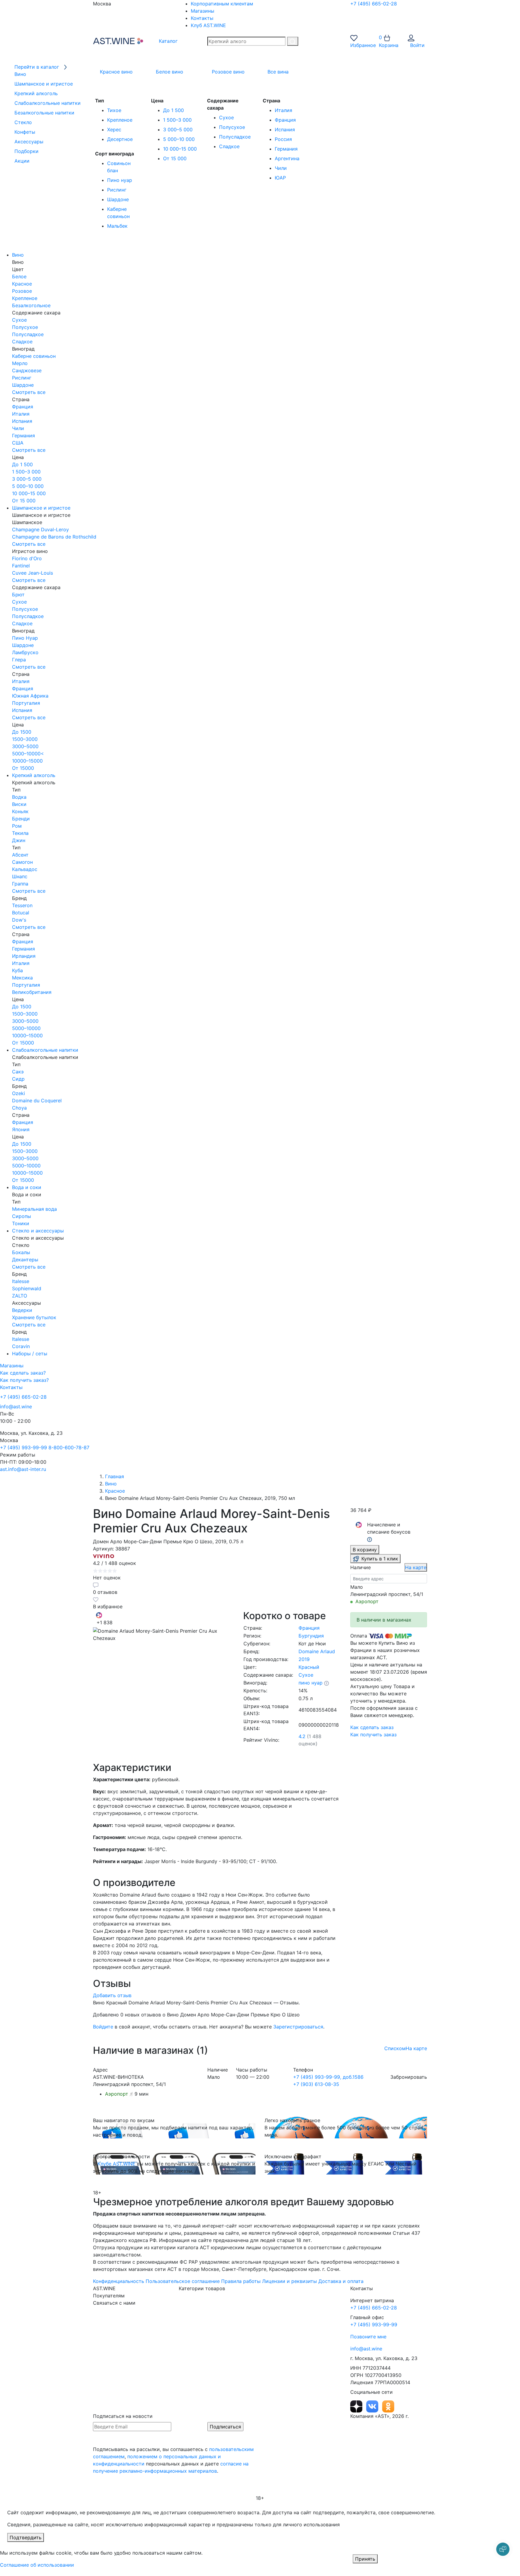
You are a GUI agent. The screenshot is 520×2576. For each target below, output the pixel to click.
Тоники (21, 1223)
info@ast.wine (16, 1407)
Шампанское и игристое (41, 508)
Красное (22, 284)
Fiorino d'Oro (27, 558)
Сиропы (22, 1216)
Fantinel (21, 566)
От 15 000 (175, 158)
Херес (114, 130)
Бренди (21, 819)
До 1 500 (173, 110)
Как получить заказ (373, 1735)
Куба (17, 970)
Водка (19, 797)
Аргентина (287, 158)
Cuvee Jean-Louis (32, 573)
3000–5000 (25, 746)
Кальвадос (25, 869)
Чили (281, 168)
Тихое (114, 110)
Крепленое (120, 120)
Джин (19, 840)
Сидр (18, 1079)
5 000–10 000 (179, 139)
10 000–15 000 (180, 149)
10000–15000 (27, 761)
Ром (17, 826)
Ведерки (22, 1310)
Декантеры (25, 1260)
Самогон (22, 862)
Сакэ (18, 1072)
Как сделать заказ (372, 1727)
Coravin (21, 1346)
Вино (18, 255)
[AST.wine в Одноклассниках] (388, 2406)
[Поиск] (293, 41)
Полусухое (232, 127)
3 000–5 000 (178, 130)
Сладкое (229, 146)
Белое (19, 276)
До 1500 (22, 732)
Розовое (22, 291)
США (18, 443)
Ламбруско (25, 652)
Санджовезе (27, 370)
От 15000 (23, 768)
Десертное (120, 139)
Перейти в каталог (37, 67)
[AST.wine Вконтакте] (373, 2406)
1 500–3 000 (177, 120)
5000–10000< (28, 754)
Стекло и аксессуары (38, 1231)
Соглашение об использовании (37, 2565)
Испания (285, 130)
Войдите (103, 2027)
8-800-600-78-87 (69, 1447)
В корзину (365, 1550)
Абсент (20, 855)
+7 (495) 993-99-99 (23, 1447)
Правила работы (241, 2281)
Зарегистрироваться (298, 2027)
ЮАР (280, 178)
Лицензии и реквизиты (289, 2281)
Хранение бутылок (34, 1317)
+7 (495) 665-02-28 (374, 4)
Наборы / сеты (30, 1354)
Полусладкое (235, 137)
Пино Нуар (25, 638)
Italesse (21, 1281)
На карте (416, 1567)
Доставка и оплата (341, 2281)
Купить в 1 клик (380, 1559)
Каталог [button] (167, 41)
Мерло (20, 363)
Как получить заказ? (24, 1380)
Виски (19, 804)
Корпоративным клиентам (222, 4)
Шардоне (118, 199)
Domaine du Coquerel (37, 1101)
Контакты (202, 18)
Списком (395, 2048)
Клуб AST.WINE (208, 25)
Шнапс (20, 876)
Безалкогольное (31, 305)
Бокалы (21, 1252)
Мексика (22, 978)
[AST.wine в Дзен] (357, 2406)
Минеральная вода (34, 1209)
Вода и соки (27, 1187)
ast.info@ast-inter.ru (23, 1469)
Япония (21, 1129)
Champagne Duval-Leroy (40, 529)
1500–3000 (25, 739)
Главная (115, 1476)
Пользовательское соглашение (183, 2281)
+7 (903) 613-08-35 (316, 2084)
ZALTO (20, 1296)
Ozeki (19, 1093)
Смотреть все (29, 392)
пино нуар (311, 1683)
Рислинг (117, 190)
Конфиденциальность (119, 2281)
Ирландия (24, 956)
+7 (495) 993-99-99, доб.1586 (328, 2077)
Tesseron (22, 905)
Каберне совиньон (34, 356)
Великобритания (32, 992)
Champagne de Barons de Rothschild (54, 537)
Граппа (20, 884)
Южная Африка (30, 696)
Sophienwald (27, 1288)
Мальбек (117, 226)
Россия (283, 139)
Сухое (226, 117)
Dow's (19, 920)
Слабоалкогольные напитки (45, 1050)
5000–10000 (26, 1028)
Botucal (21, 913)
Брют (18, 595)
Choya (19, 1108)
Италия (283, 110)
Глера (19, 660)
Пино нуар (120, 180)
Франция (285, 120)
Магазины (203, 11)
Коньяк (20, 811)
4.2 (302, 1736)
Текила (20, 833)
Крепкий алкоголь (34, 775)
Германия (286, 149)
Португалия (26, 703)
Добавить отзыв (112, 1995)
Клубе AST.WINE (116, 2164)
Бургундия (311, 1636)
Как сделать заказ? (23, 1373)
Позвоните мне (368, 2337)
